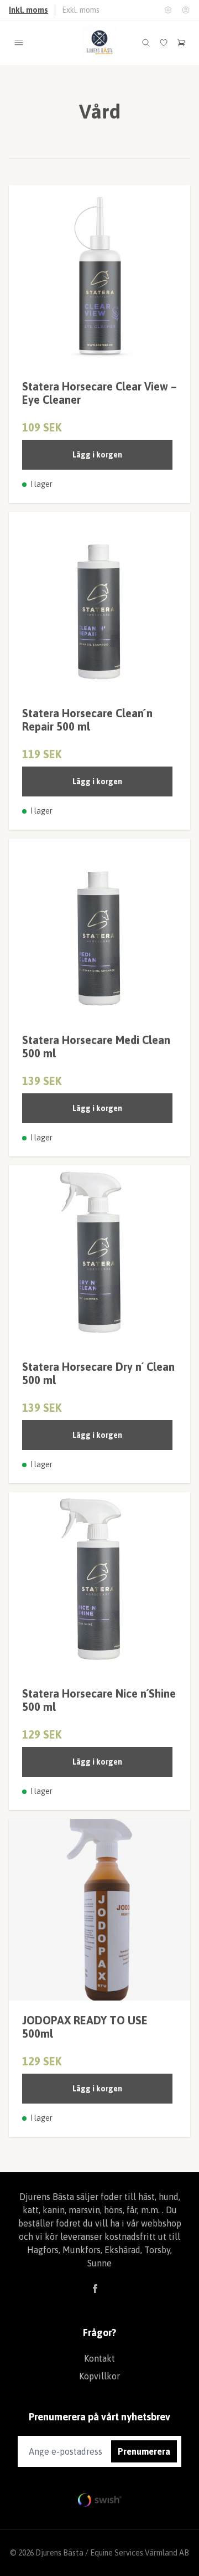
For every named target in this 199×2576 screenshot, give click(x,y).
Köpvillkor (99, 2376)
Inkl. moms (28, 10)
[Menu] (19, 43)
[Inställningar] (168, 10)
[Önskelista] (164, 43)
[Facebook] (95, 2289)
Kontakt (99, 2358)
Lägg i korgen (97, 455)
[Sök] (146, 43)
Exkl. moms (81, 10)
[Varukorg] (181, 43)
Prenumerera (144, 2451)
